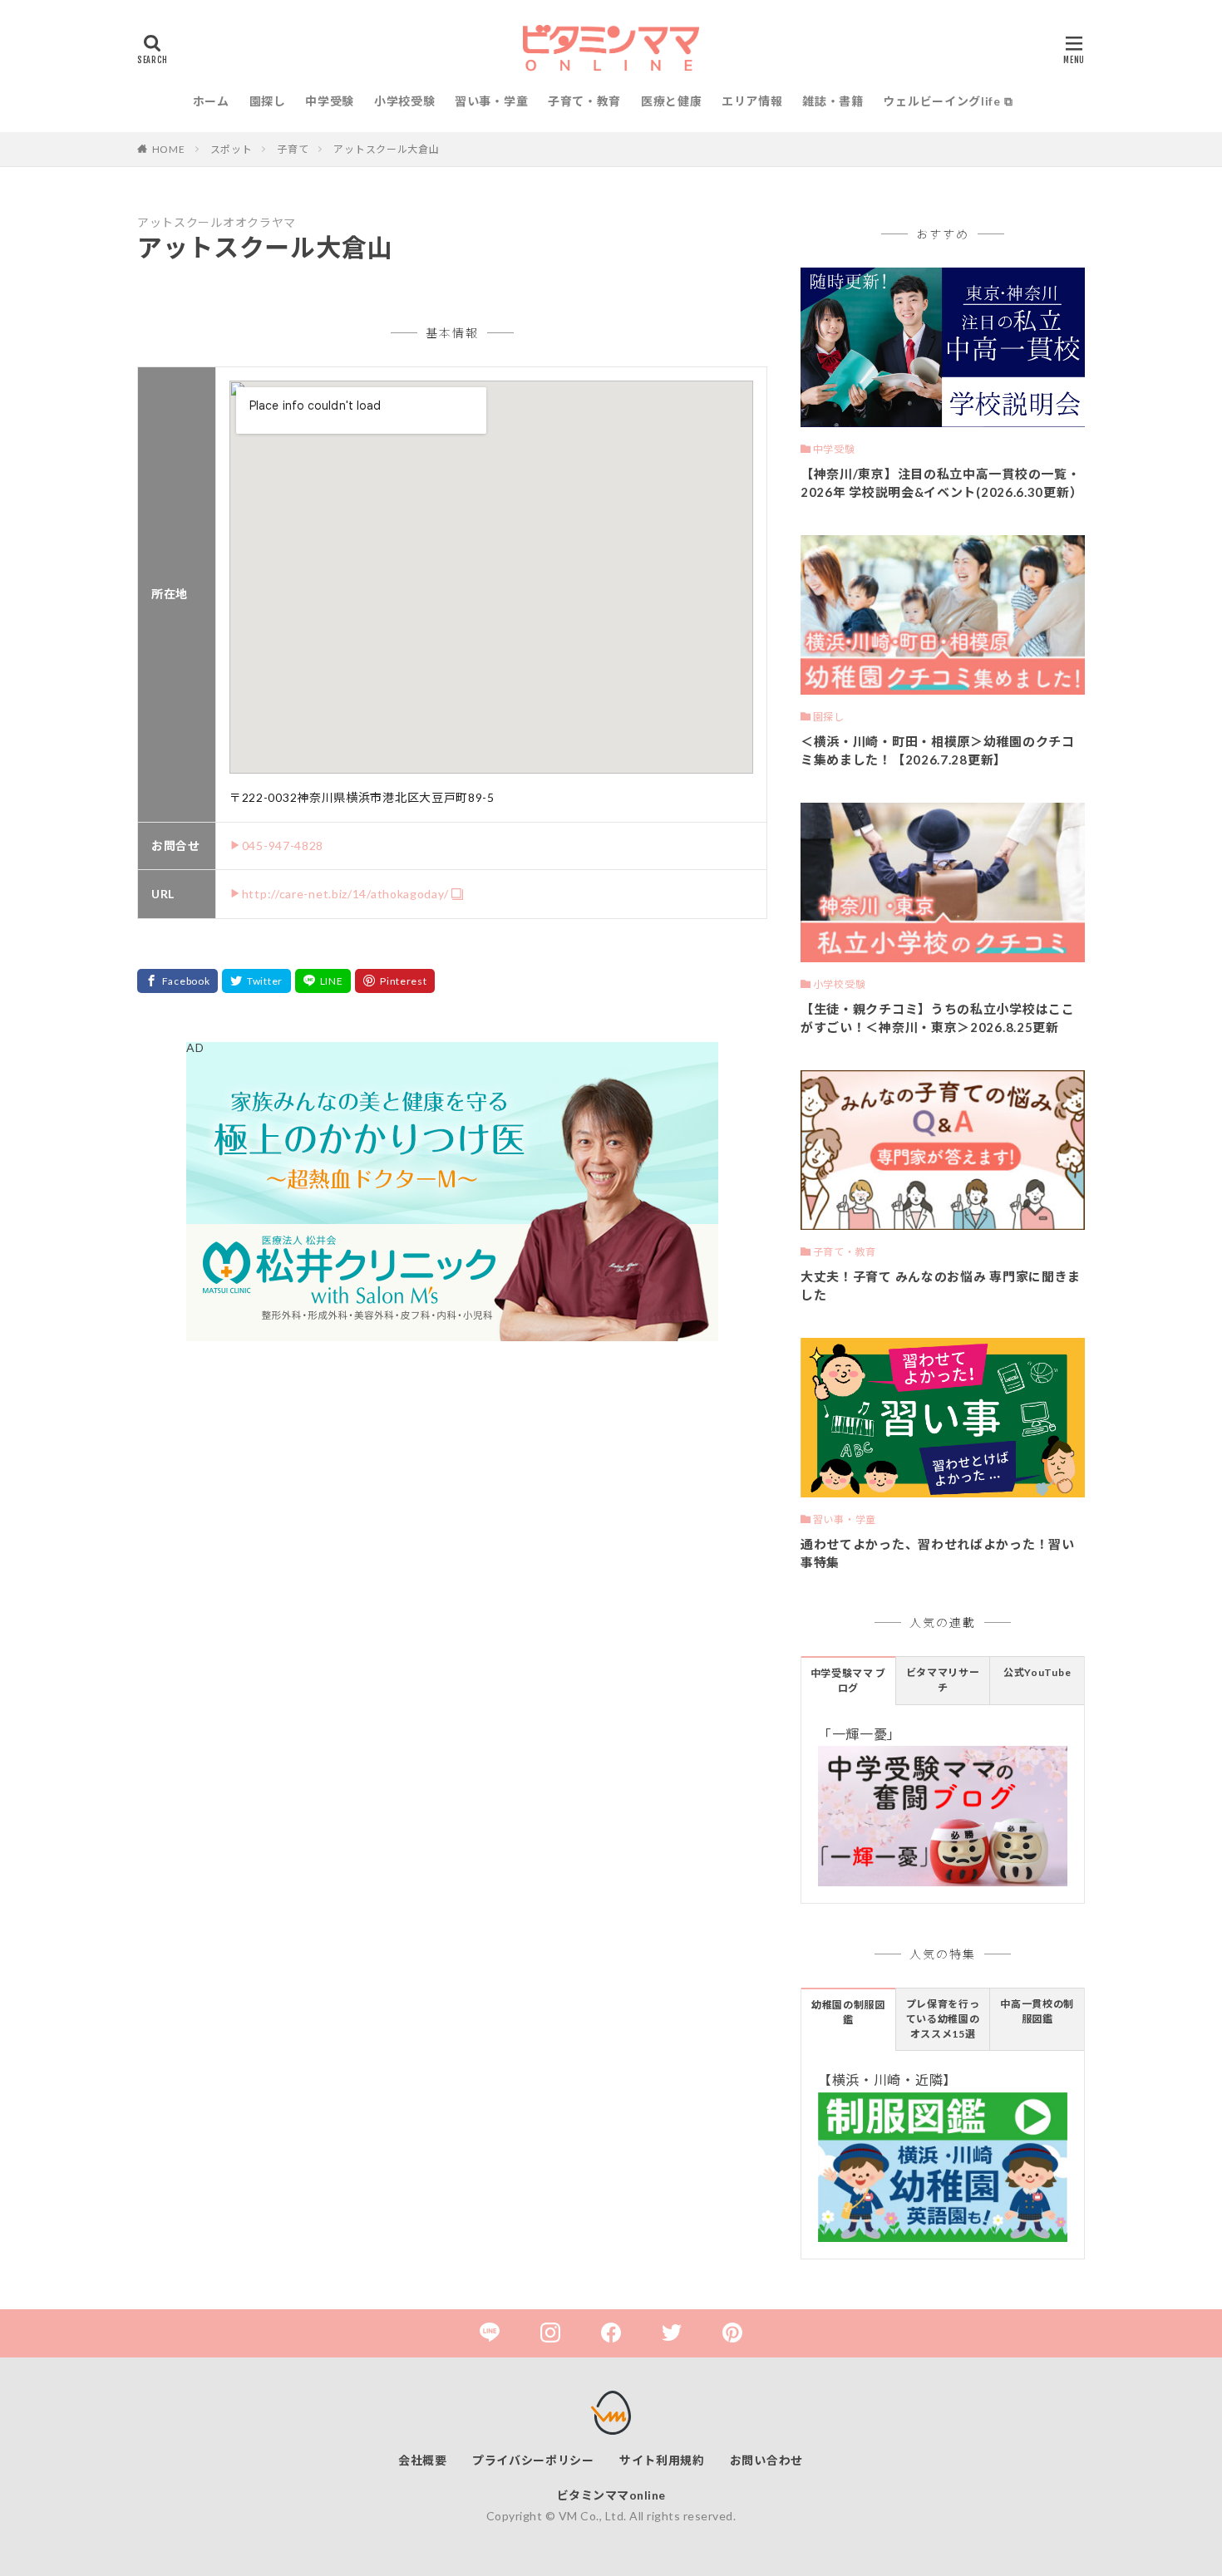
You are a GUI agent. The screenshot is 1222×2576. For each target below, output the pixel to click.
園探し (268, 101)
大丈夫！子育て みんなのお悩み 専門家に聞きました (941, 1286)
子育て (293, 149)
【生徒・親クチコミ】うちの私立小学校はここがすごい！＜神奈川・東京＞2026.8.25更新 (938, 1018)
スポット (232, 149)
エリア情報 (752, 101)
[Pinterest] (395, 981)
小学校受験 (405, 101)
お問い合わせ (766, 2460)
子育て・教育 (584, 101)
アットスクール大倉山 (386, 149)
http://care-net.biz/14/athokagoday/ (345, 894)
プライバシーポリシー (533, 2460)
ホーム (211, 101)
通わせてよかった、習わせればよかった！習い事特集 (938, 1553)
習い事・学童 (491, 101)
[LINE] (323, 981)
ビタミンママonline (611, 2495)
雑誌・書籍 (833, 101)
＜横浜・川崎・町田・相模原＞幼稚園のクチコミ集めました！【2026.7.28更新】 (938, 751)
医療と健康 (672, 101)
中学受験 (330, 101)
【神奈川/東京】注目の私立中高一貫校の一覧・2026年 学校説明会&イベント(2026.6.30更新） (941, 483)
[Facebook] (177, 981)
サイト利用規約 (662, 2460)
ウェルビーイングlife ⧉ (948, 101)
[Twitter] (256, 981)
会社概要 (423, 2460)
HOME (169, 149)
